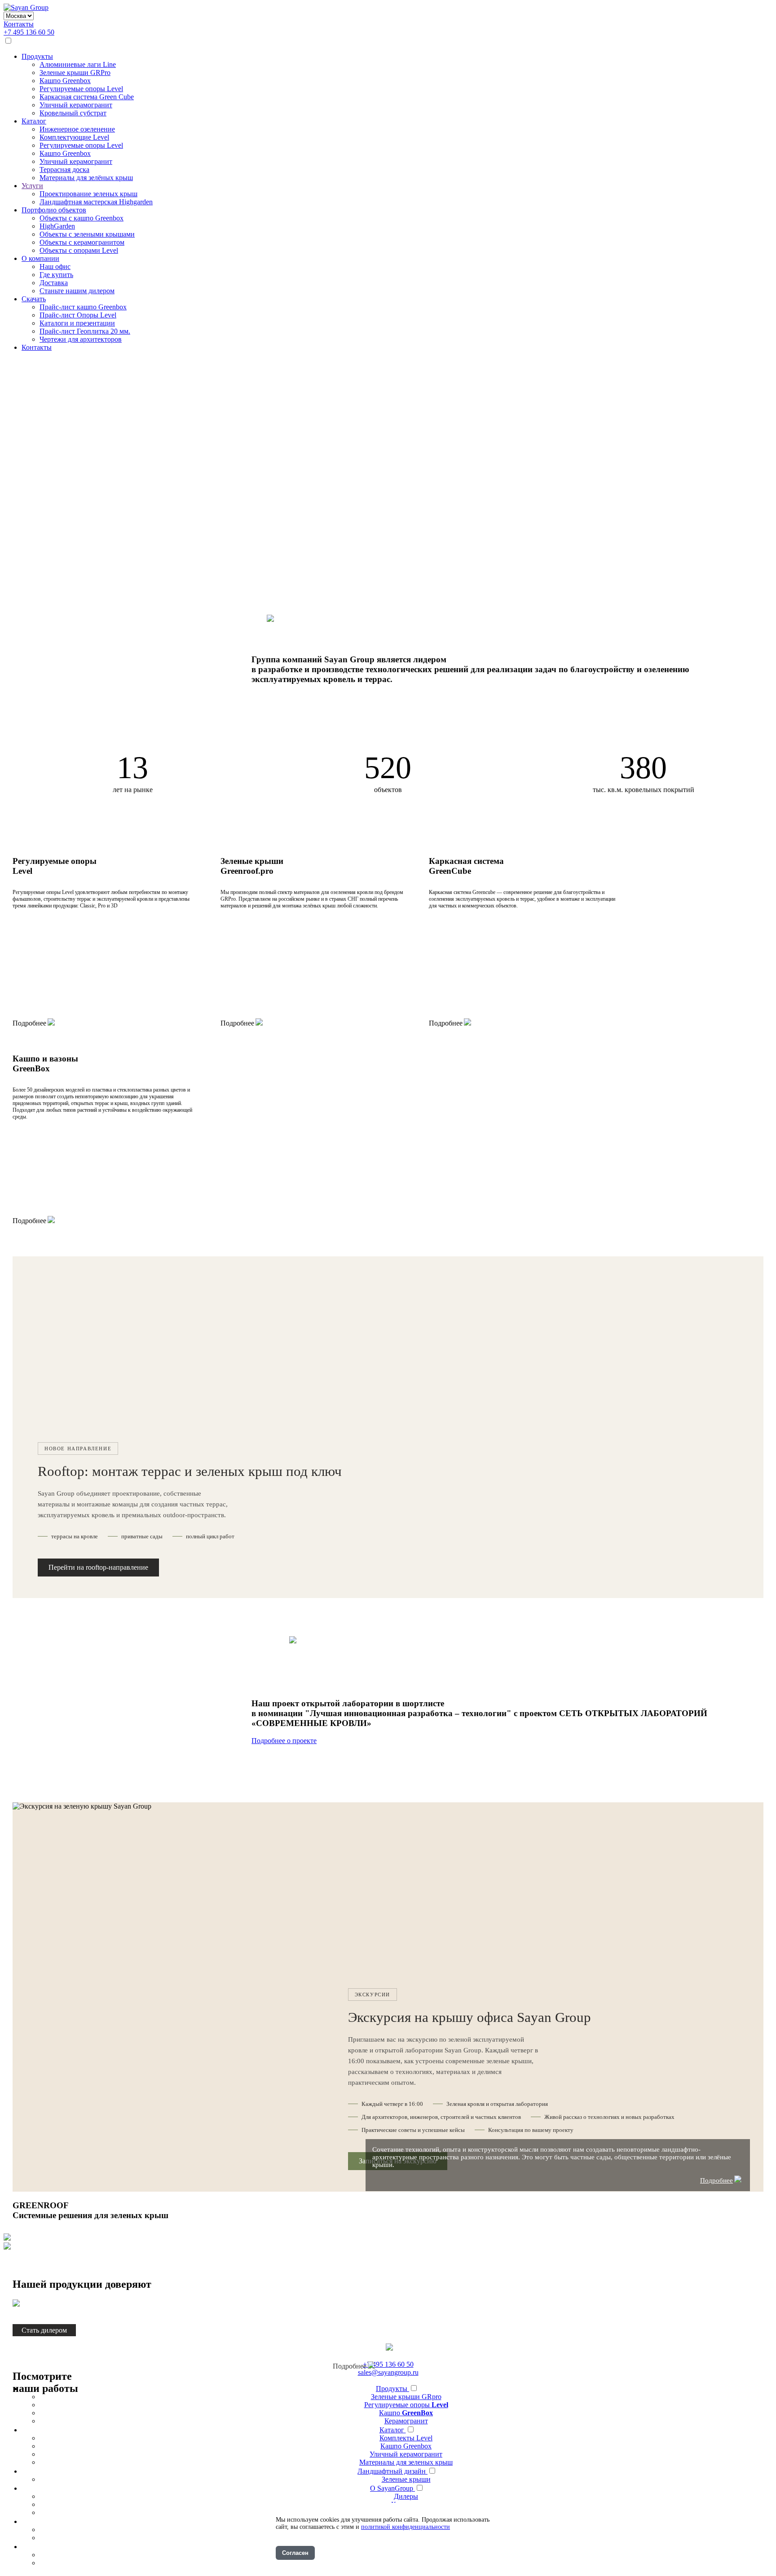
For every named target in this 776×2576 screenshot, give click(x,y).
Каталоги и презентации (77, 323)
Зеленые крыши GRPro (75, 73)
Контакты (19, 24)
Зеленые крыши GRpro (406, 2397)
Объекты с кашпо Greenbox (82, 218)
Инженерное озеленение (77, 129)
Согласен (295, 2553)
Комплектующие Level (74, 137)
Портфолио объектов (54, 210)
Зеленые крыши (406, 2479)
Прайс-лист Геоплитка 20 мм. (85, 331)
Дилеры (406, 2496)
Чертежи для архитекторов (81, 339)
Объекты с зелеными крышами (87, 234)
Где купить (56, 275)
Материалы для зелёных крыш (86, 178)
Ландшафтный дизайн (392, 2471)
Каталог (34, 121)
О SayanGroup (392, 2488)
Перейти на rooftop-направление (98, 1567)
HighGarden (57, 226)
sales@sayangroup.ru (388, 2372)
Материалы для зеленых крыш (406, 2462)
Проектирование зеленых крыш (88, 194)
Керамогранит (406, 2421)
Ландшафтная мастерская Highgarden (96, 202)
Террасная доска (64, 170)
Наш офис (55, 266)
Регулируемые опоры (406, 2405)
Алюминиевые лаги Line (78, 64)
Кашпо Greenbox (65, 81)
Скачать (34, 299)
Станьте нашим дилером (77, 291)
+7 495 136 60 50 (29, 32)
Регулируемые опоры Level (81, 89)
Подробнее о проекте (284, 1741)
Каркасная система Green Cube (87, 97)
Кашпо (406, 2413)
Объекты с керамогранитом (82, 242)
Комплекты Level (406, 2438)
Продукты (37, 56)
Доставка (54, 283)
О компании (40, 258)
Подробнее (29, 1023)
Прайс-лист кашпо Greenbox (83, 307)
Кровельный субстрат (73, 113)
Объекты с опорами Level (79, 250)
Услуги (32, 186)
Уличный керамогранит (76, 105)
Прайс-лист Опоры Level (78, 315)
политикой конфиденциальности (406, 2527)
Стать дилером (44, 2330)
